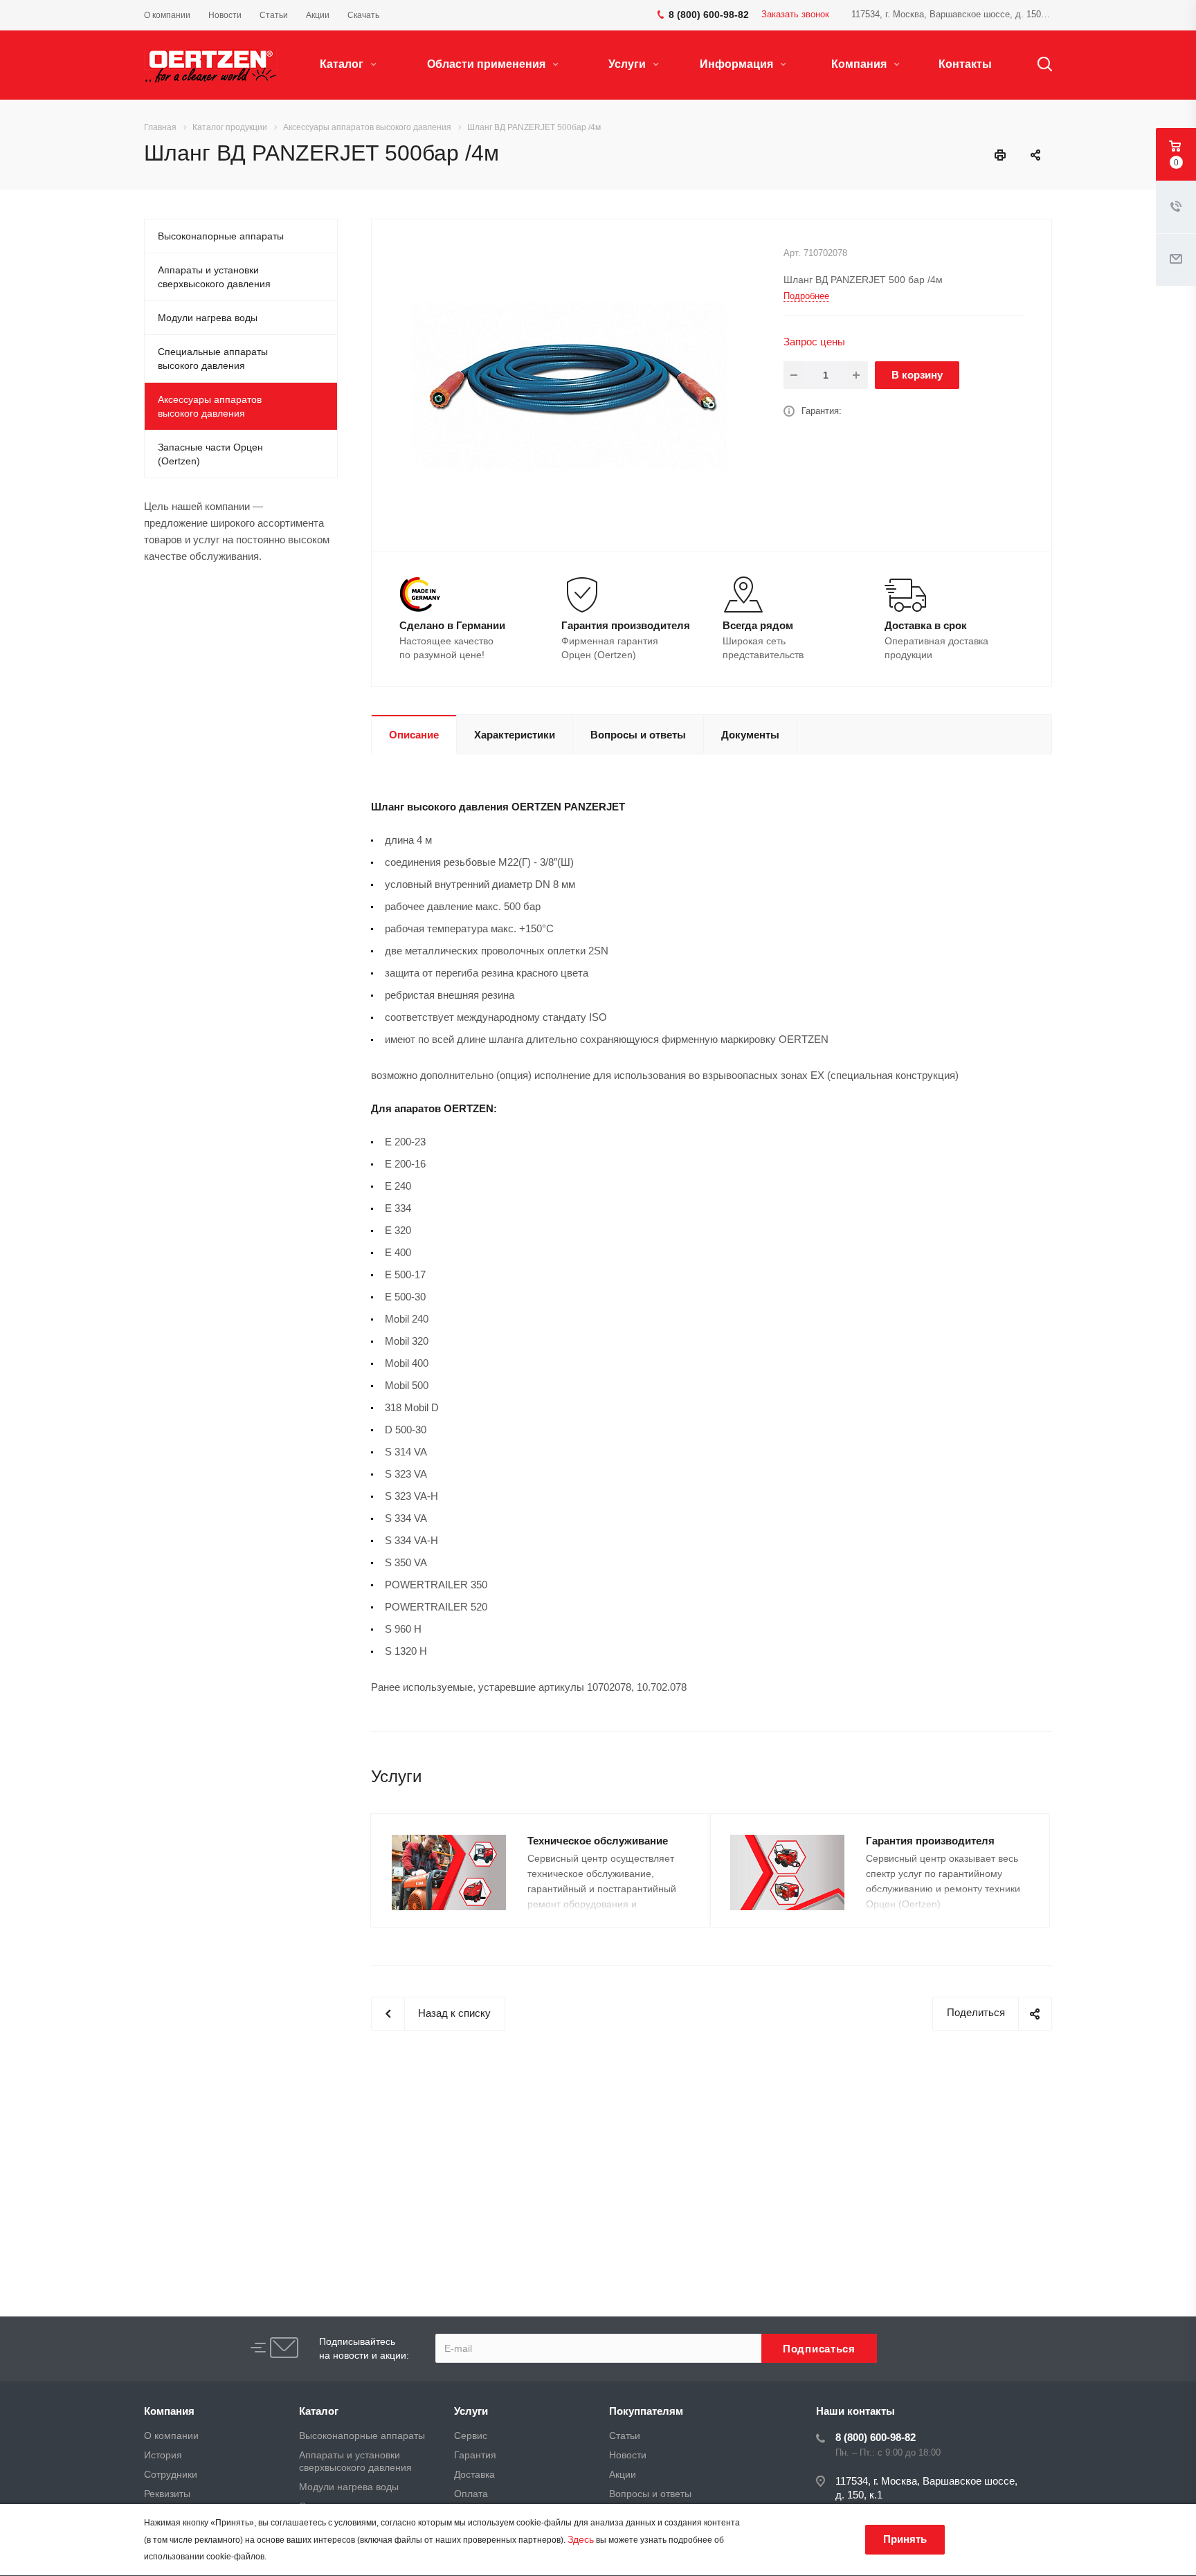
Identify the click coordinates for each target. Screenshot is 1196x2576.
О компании (171, 2436)
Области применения (488, 64)
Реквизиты (167, 2494)
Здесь (581, 2539)
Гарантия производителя (930, 1841)
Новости (628, 2455)
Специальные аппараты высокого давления (213, 359)
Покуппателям (646, 2411)
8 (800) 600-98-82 (876, 2437)
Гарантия (475, 2455)
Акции (623, 2474)
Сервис (471, 2436)
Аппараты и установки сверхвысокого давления (214, 277)
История (163, 2455)
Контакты (965, 64)
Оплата (471, 2494)
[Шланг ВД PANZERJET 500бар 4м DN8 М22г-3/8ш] (572, 384)
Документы (750, 735)
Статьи (625, 2436)
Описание (414, 735)
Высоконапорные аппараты (221, 236)
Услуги (628, 64)
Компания (860, 64)
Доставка (474, 2474)
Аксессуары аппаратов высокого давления (210, 406)
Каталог (343, 64)
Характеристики (515, 735)
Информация (738, 64)
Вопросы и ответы (638, 735)
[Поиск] (1038, 64)
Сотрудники (171, 2474)
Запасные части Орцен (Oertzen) (210, 454)
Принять (905, 2539)
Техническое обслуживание (598, 1841)
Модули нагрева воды (208, 318)
